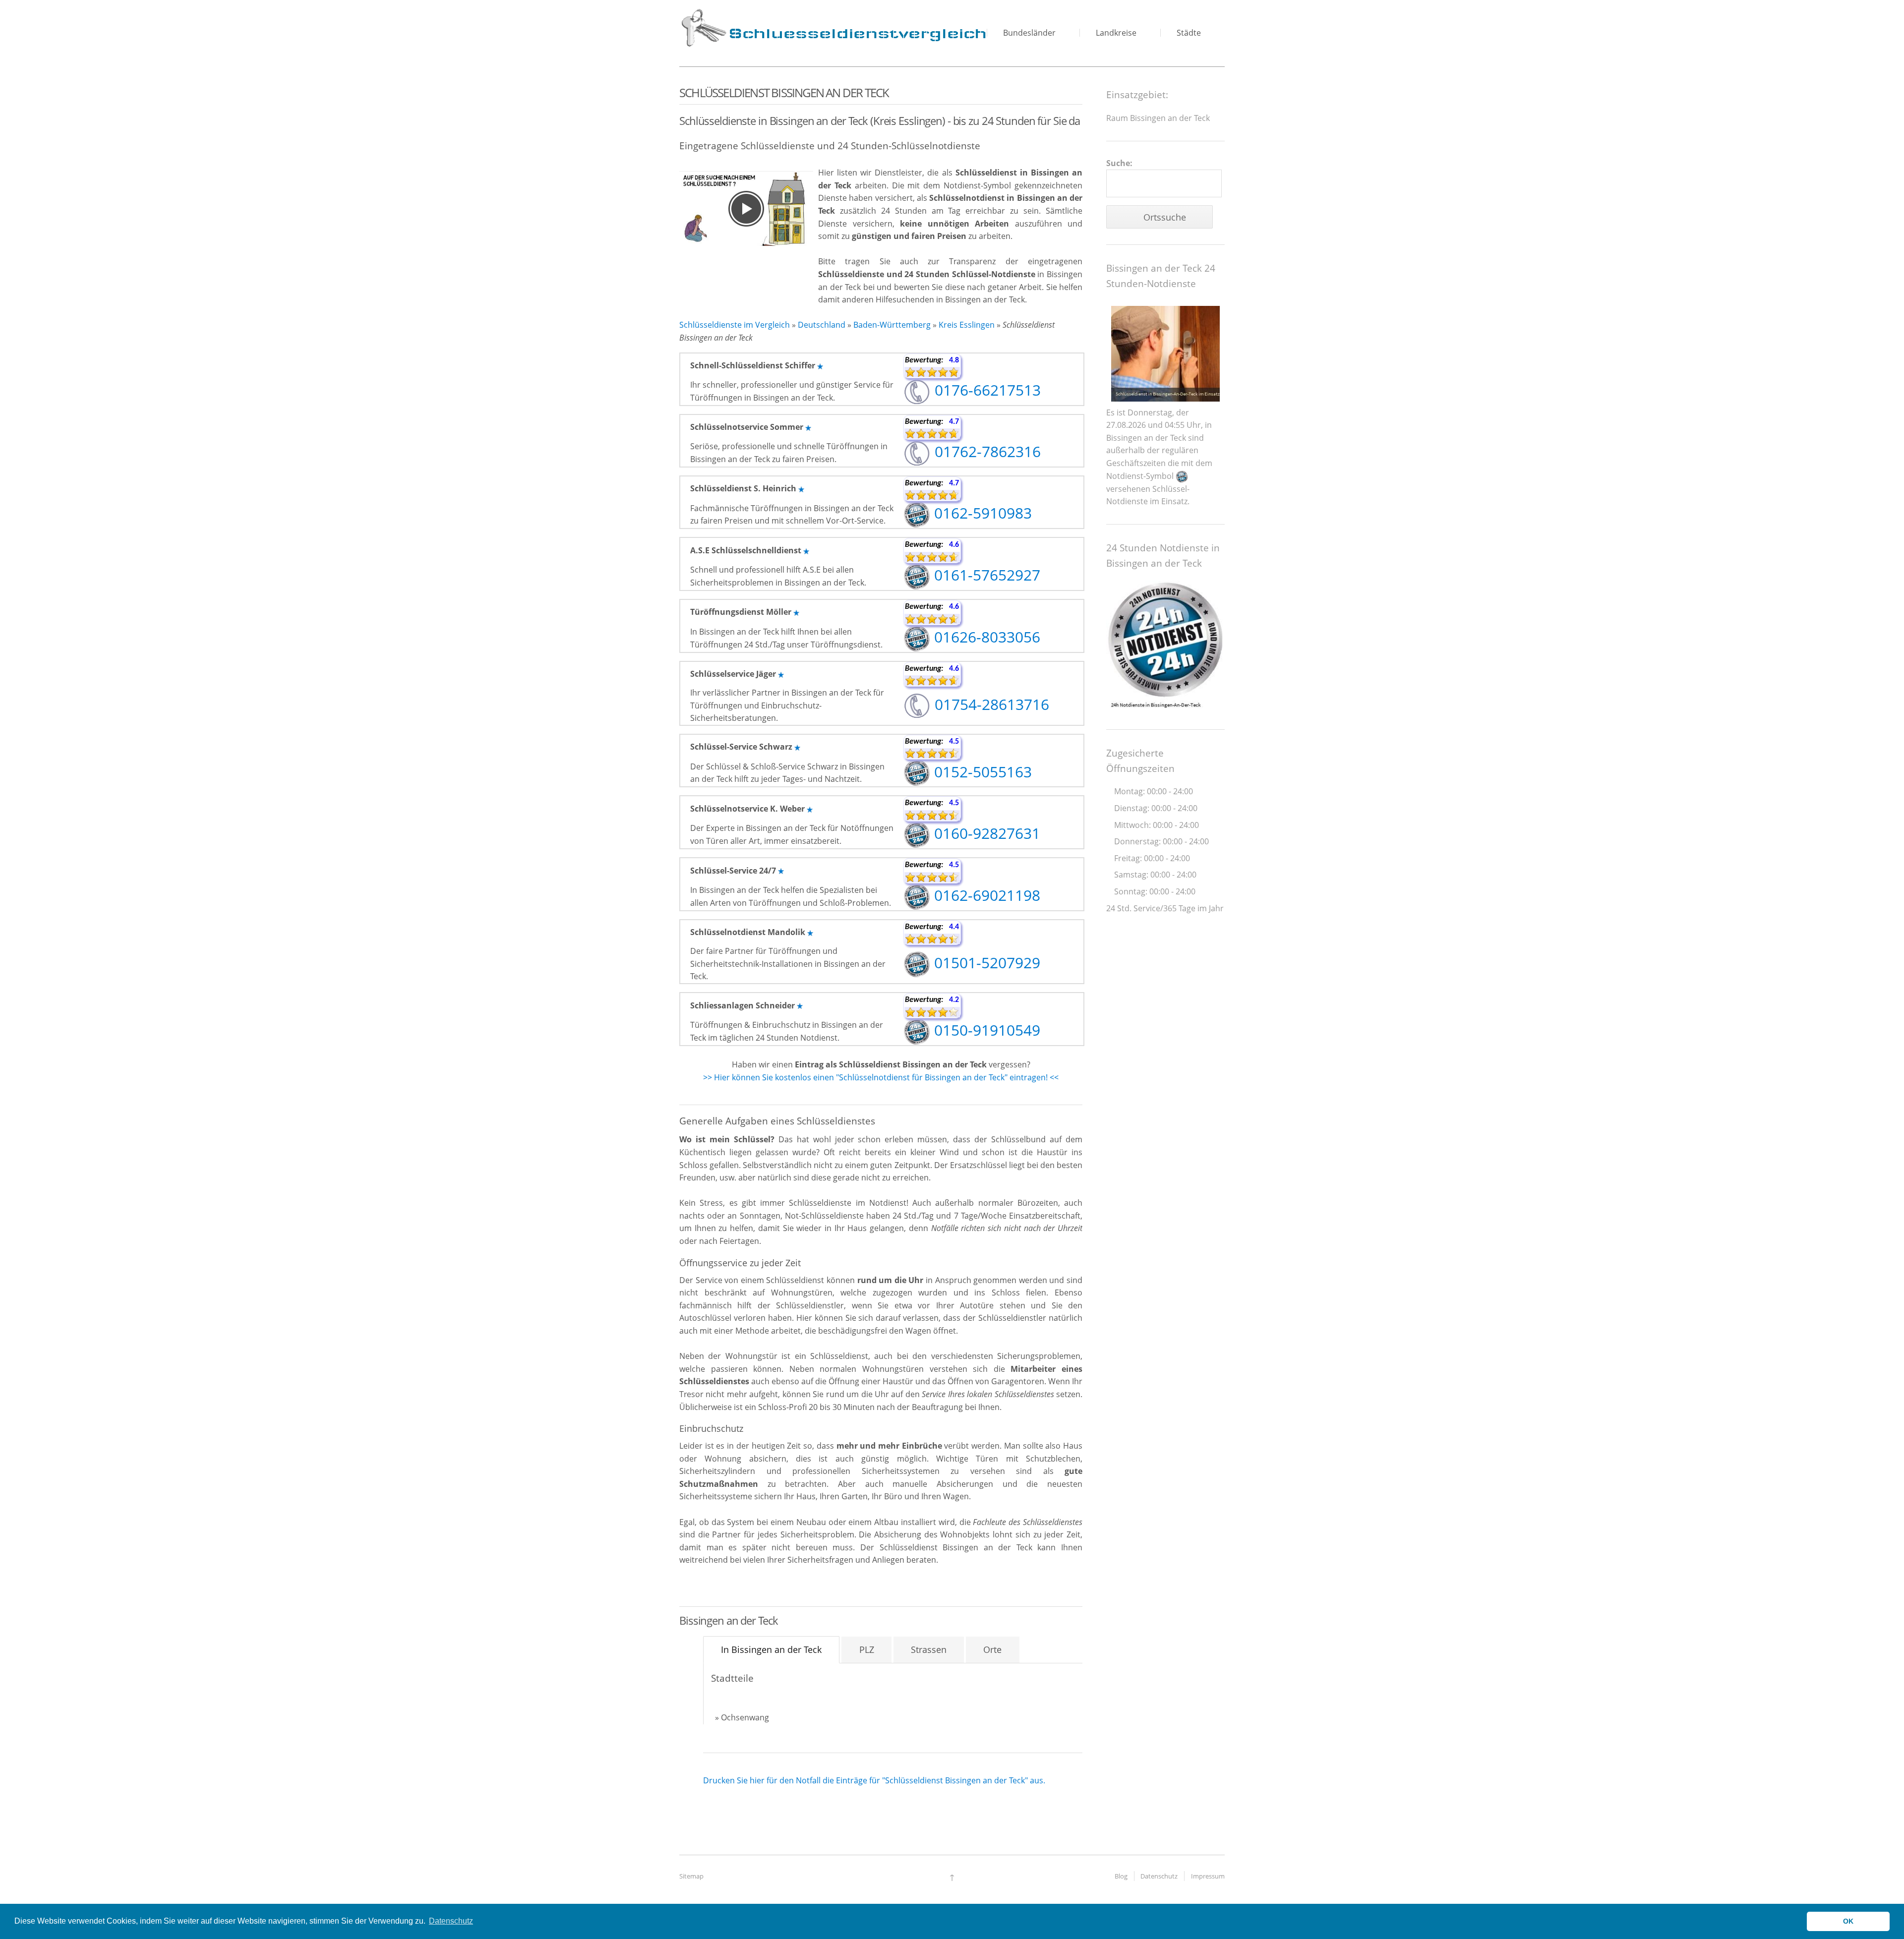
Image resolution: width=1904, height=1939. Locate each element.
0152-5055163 (981, 772)
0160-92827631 (985, 833)
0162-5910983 (981, 513)
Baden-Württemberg (892, 325)
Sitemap (691, 1876)
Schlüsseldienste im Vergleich (735, 325)
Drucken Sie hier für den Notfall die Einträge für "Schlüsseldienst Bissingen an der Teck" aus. (874, 1780)
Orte (992, 1649)
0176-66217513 (986, 390)
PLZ (867, 1649)
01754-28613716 (990, 704)
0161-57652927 (985, 575)
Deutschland (822, 325)
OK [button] (1848, 1921)
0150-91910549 (985, 1030)
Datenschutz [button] (451, 1921)
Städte (1189, 33)
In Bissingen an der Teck (771, 1649)
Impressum (1208, 1876)
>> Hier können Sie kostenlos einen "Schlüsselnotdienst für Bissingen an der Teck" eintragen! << (881, 1077)
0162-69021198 (985, 895)
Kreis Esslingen (967, 325)
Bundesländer (1029, 33)
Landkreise (1116, 33)
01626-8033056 (985, 637)
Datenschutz (1159, 1876)
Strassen (929, 1649)
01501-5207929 (985, 963)
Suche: (1119, 163)
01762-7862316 (986, 451)
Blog (1121, 1876)
